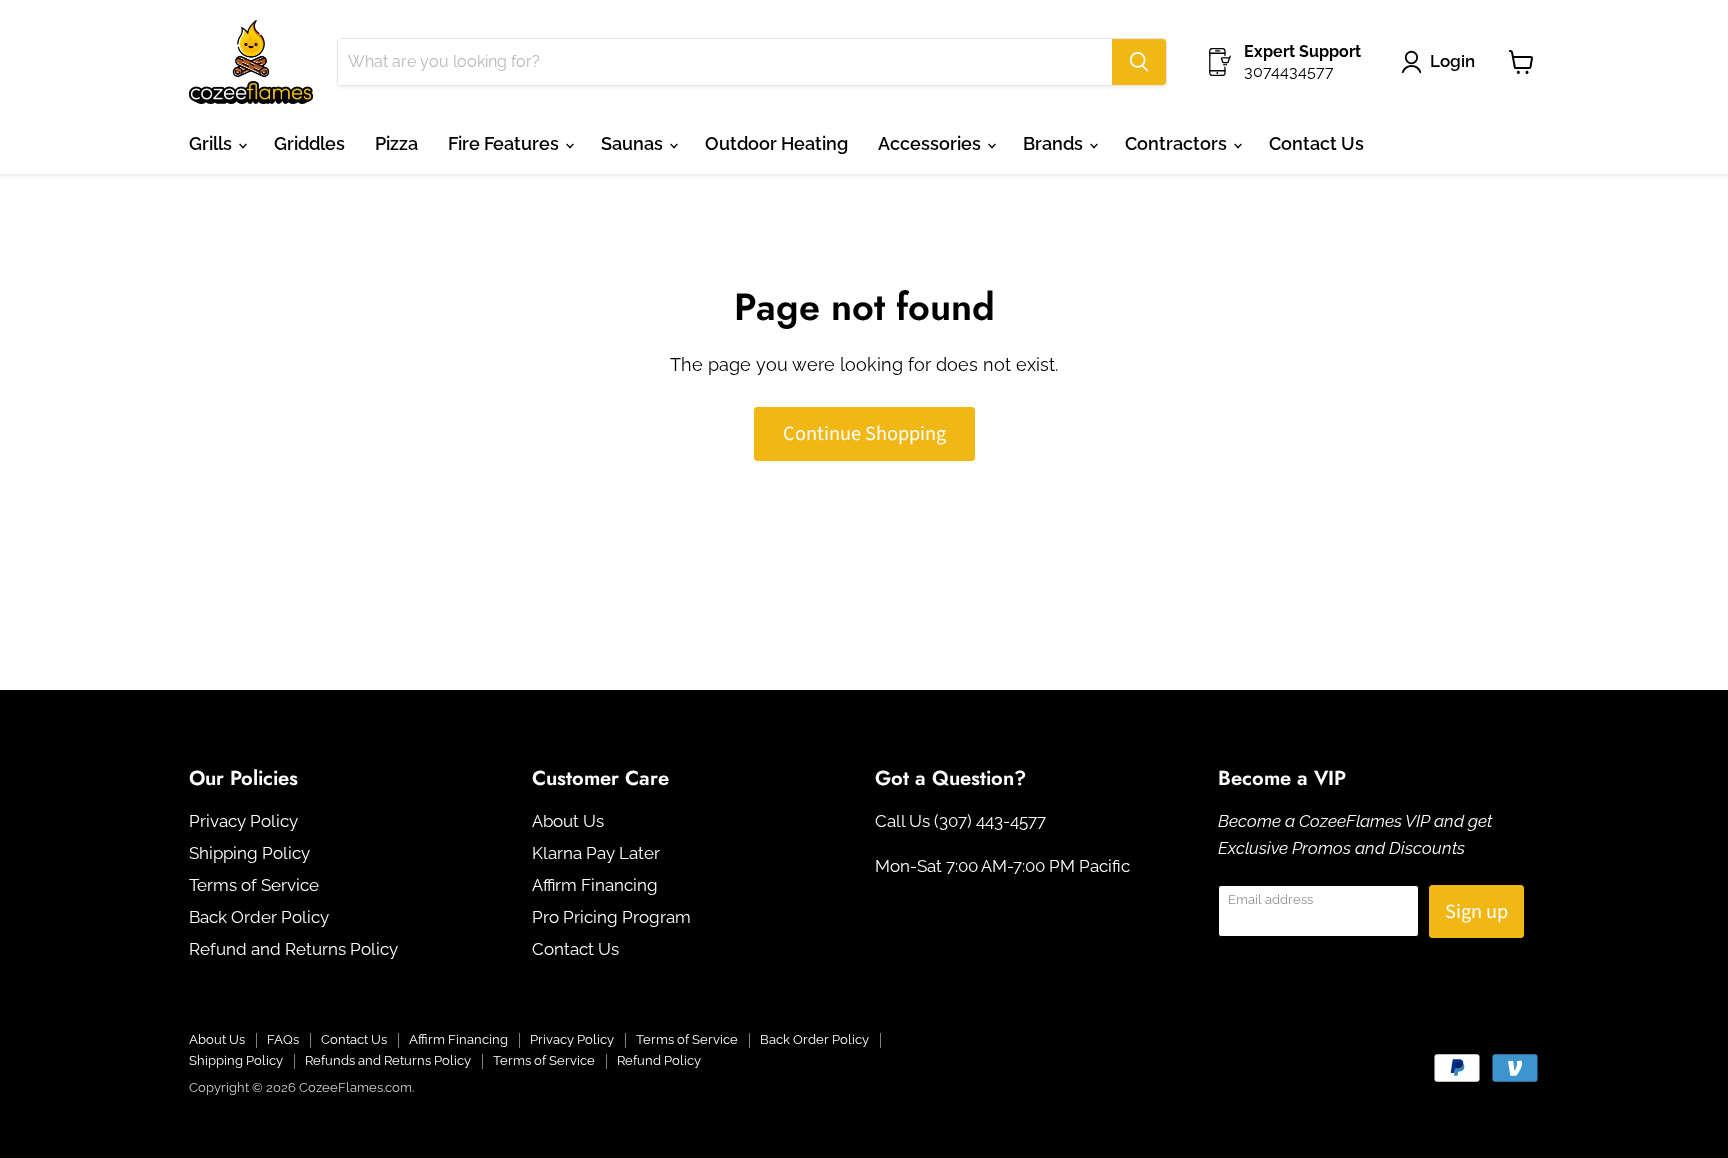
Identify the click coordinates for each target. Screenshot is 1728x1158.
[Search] (1139, 62)
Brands (1055, 143)
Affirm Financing (595, 885)
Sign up (1476, 911)
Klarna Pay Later (596, 853)
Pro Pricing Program (611, 917)
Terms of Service (254, 885)
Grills (212, 143)
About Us (568, 821)
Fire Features (505, 143)
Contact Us (1316, 143)
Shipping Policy (249, 853)
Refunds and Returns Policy (388, 1060)
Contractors (1178, 143)
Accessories (931, 143)
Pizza (396, 143)
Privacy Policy (243, 821)
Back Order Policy (259, 917)
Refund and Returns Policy (293, 949)
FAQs (283, 1039)
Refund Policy (659, 1060)
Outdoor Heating (776, 143)
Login (1452, 61)
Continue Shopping (864, 433)
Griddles (309, 143)
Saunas (634, 143)
